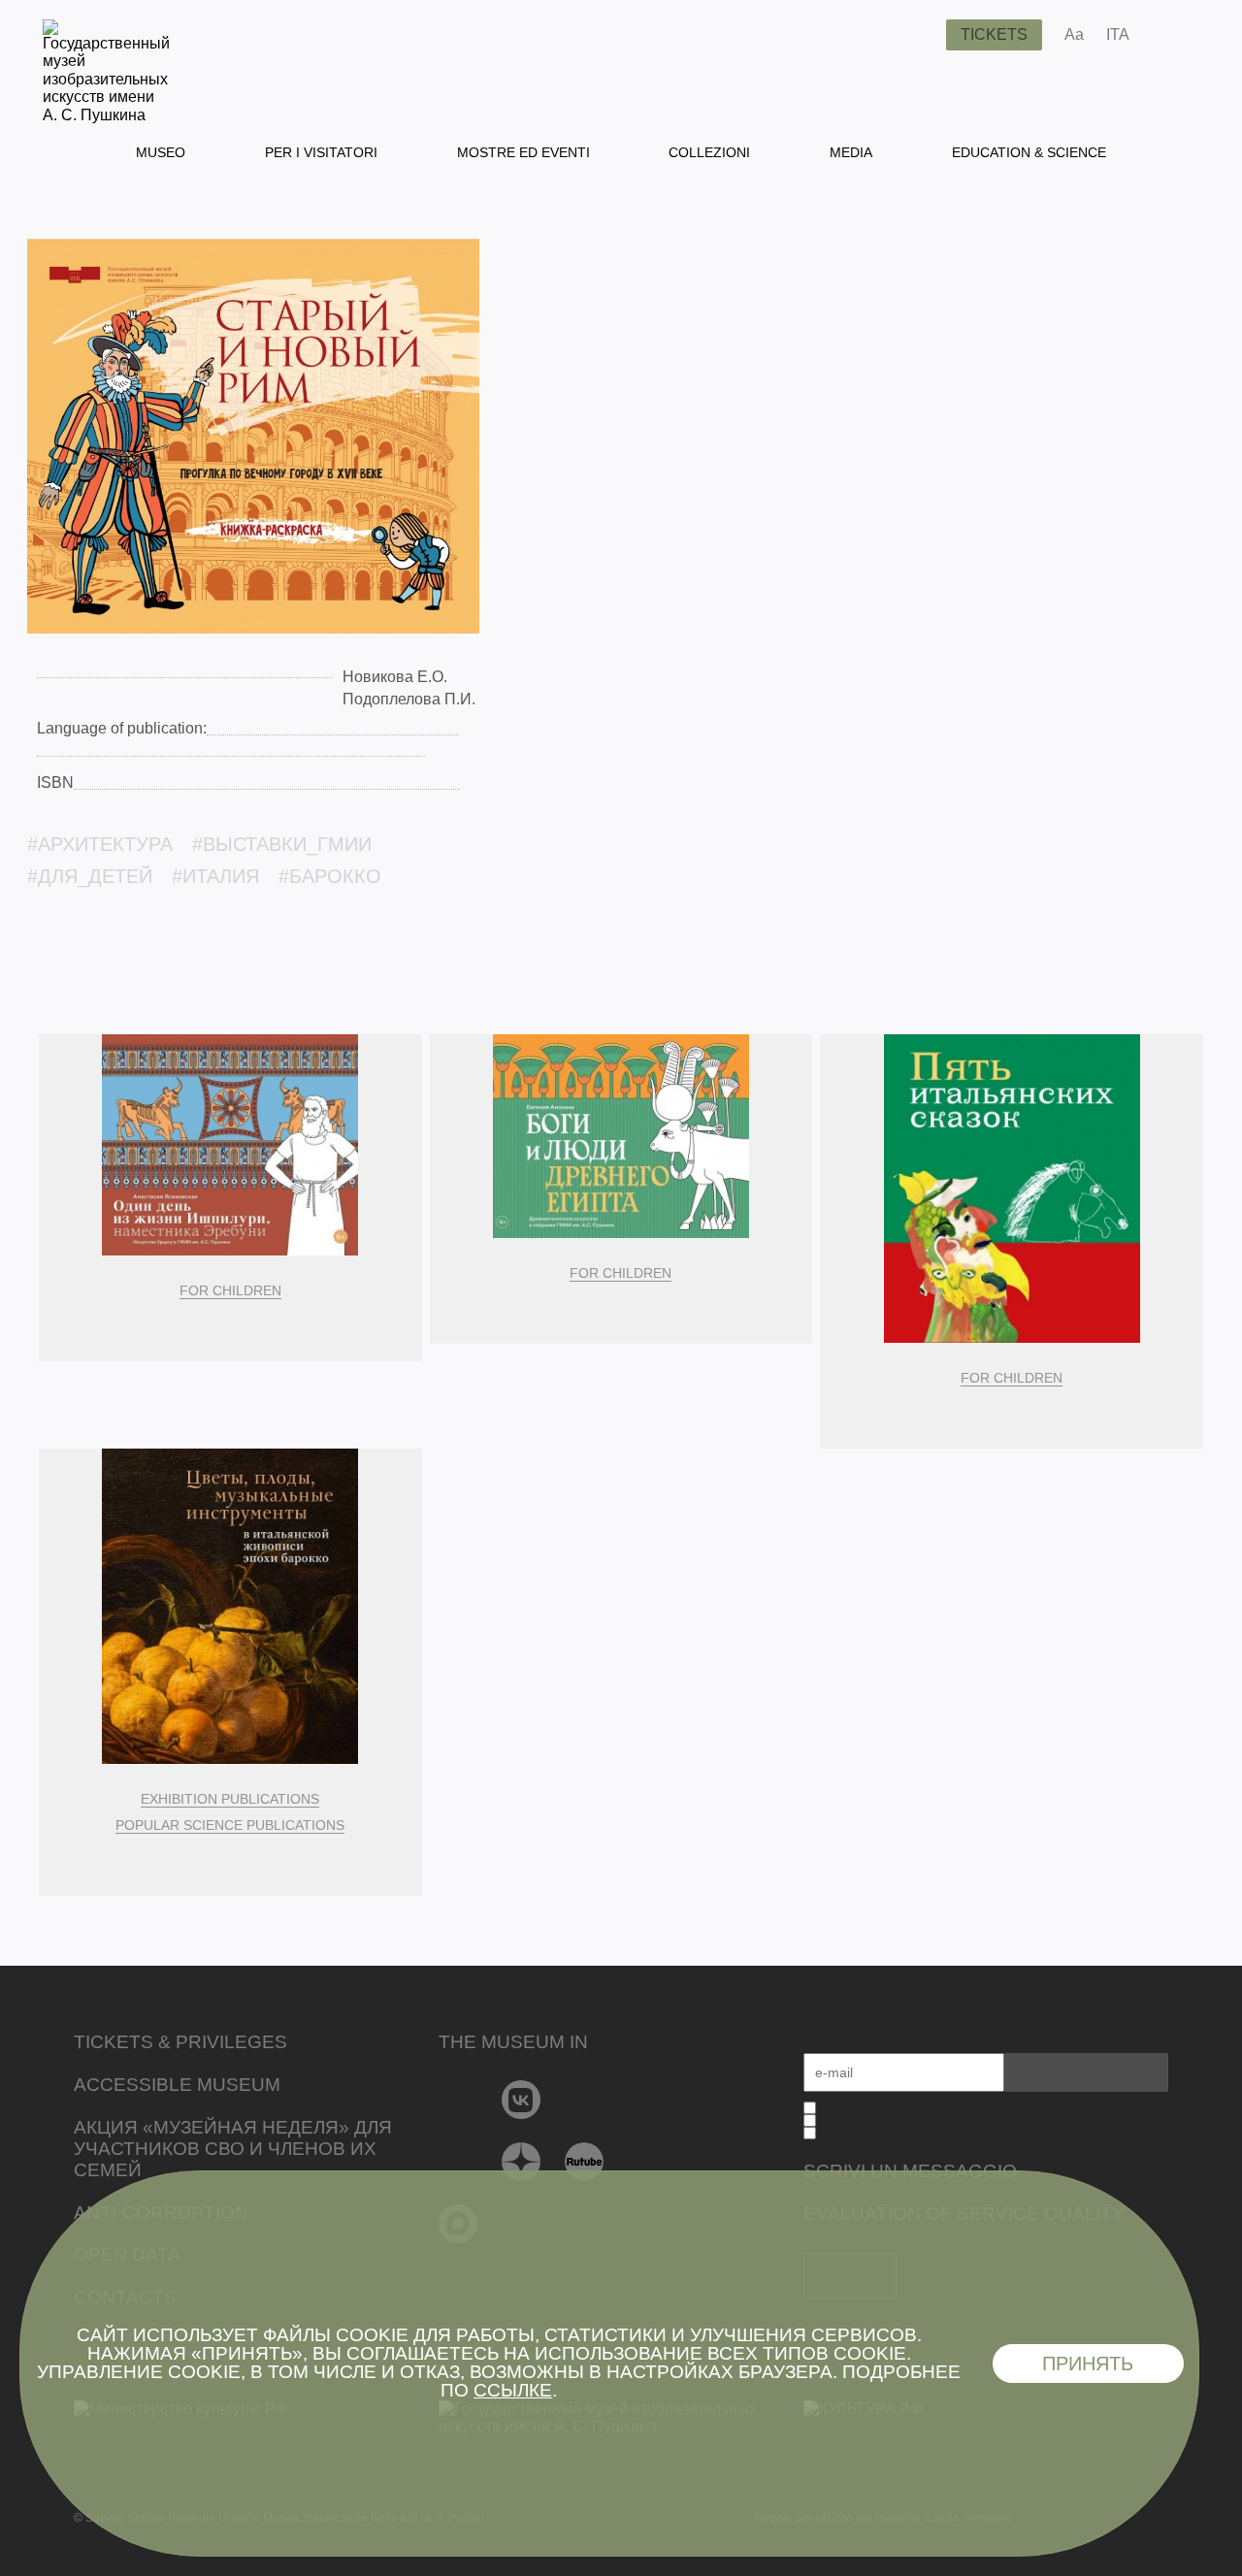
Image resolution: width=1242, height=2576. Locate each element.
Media (851, 152)
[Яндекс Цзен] (522, 2162)
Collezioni (709, 152)
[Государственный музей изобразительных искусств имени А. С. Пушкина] (106, 115)
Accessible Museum (177, 2085)
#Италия (215, 876)
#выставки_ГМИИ (282, 844)
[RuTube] (585, 2162)
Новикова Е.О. (395, 677)
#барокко (330, 876)
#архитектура (100, 844)
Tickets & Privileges (180, 2042)
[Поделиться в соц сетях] (1173, 35)
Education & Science (1029, 152)
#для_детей (90, 876)
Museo (161, 152)
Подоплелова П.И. (409, 699)
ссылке (513, 2390)
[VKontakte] (522, 2100)
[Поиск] (916, 35)
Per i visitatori (321, 152)
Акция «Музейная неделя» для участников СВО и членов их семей (233, 2149)
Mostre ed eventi (523, 152)
